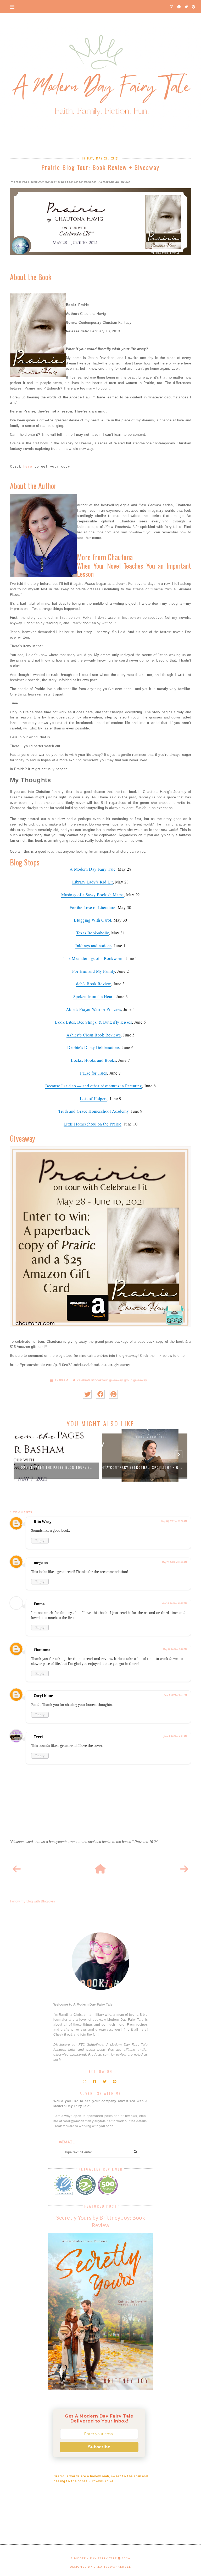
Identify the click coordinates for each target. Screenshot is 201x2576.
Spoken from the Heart (94, 996)
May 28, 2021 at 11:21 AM (174, 1562)
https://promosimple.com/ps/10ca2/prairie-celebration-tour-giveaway (70, 1364)
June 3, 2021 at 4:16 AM (175, 1736)
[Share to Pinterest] (113, 1394)
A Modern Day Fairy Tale (94, 2558)
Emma (39, 1604)
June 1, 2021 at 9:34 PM (175, 1695)
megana (41, 1563)
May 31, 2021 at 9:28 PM (175, 1649)
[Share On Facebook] (100, 1394)
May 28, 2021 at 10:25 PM (174, 1604)
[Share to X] (87, 1394)
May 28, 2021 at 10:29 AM (174, 1521)
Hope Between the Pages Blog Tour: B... (56, 1467)
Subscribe (99, 2447)
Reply (40, 1541)
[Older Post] (184, 1869)
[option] (56, 1455)
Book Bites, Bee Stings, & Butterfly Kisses (93, 1022)
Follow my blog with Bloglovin (32, 1901)
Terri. (39, 1737)
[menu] (12, 7)
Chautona (42, 1650)
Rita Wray (43, 1522)
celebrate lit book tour (92, 1380)
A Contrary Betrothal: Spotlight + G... (145, 1467)
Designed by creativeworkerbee (100, 2567)
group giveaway (135, 1380)
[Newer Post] (17, 1869)
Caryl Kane (43, 1696)
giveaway (116, 1380)
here (28, 466)
